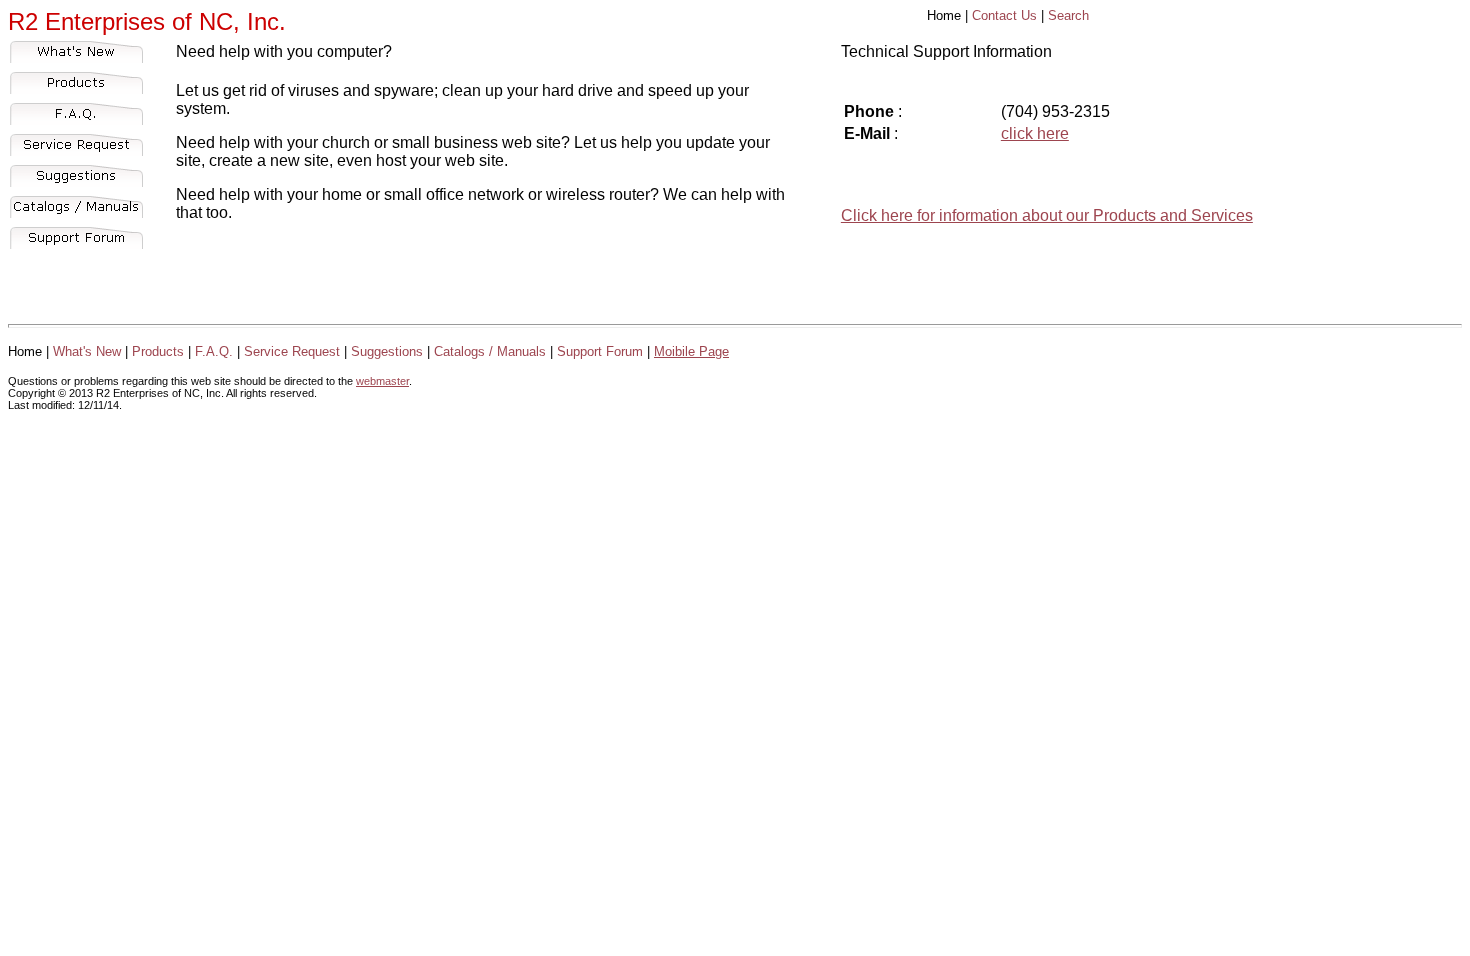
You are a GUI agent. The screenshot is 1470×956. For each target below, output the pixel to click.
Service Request (292, 351)
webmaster (382, 381)
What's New (87, 351)
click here (1035, 133)
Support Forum (600, 351)
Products (158, 351)
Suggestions (387, 351)
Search (1068, 15)
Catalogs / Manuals (490, 351)
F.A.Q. (214, 351)
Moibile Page (691, 351)
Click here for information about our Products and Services (1047, 215)
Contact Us (1004, 15)
